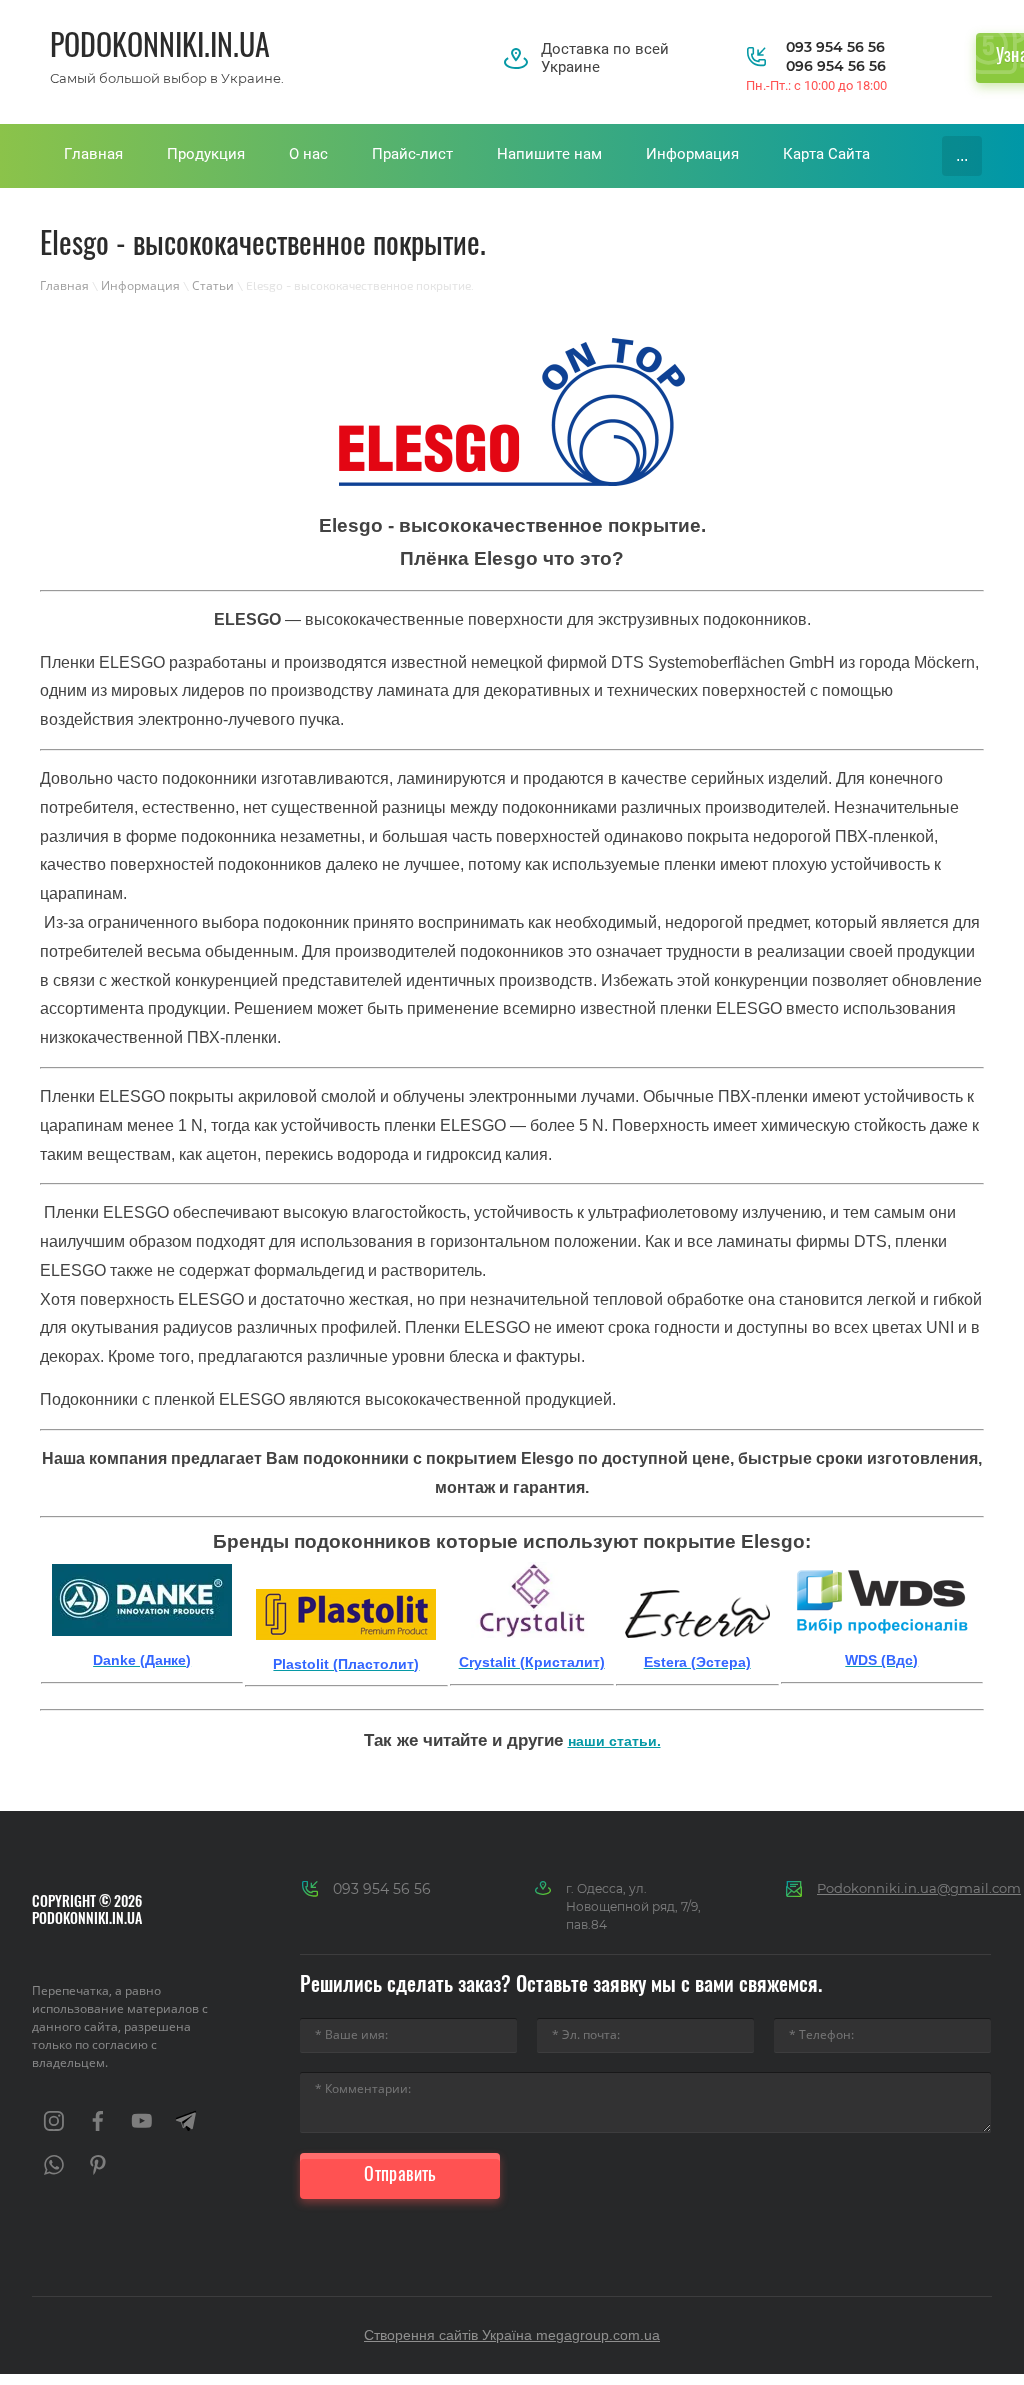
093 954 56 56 (835, 47)
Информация (140, 285)
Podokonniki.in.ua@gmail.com (919, 1888)
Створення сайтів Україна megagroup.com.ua (512, 2335)
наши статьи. (614, 1741)
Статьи (213, 285)
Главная (64, 285)
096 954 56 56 (836, 66)
